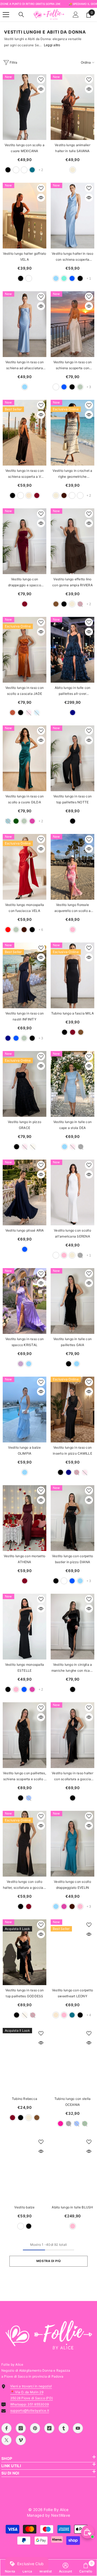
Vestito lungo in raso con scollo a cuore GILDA (25, 799)
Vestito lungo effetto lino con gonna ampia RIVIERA (72, 582)
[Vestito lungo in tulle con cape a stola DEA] (72, 1084)
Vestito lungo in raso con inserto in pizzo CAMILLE (72, 1450)
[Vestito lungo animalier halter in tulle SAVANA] (72, 107)
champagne (29, 495)
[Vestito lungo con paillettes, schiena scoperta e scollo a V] (25, 1735)
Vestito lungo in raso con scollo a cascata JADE (25, 691)
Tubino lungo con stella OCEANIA (73, 2102)
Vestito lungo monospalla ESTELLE (25, 1667)
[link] (66, 2568)
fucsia (60, 2124)
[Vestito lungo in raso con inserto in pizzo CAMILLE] (72, 1410)
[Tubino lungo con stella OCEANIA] (72, 2061)
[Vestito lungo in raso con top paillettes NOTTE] (72, 758)
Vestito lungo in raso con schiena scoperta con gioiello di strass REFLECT (72, 366)
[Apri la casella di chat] (88, 2532)
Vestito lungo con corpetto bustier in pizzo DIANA (72, 1559)
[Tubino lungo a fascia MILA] (72, 975)
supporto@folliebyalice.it (30, 2410)
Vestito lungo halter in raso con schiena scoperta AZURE (72, 257)
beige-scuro (24, 170)
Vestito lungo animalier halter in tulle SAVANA (72, 148)
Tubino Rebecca (25, 2099)
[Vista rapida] (41, 89)
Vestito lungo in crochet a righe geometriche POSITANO (72, 474)
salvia (80, 387)
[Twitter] (6, 2440)
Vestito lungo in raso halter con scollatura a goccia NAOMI (72, 1777)
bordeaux (37, 495)
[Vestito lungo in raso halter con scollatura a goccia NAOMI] (72, 1735)
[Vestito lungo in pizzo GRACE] (25, 1084)
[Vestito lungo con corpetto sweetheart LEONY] (72, 1952)
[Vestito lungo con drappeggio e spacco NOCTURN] (25, 541)
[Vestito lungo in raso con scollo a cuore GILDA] (25, 758)
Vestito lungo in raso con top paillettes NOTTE (72, 799)
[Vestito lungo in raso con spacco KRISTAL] (25, 1301)
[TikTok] (49, 2428)
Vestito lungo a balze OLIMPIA (24, 1450)
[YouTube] (78, 2428)
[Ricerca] (21, 15)
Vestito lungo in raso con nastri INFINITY (25, 1016)
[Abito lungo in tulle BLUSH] (72, 2169)
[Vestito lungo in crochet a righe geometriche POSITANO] (72, 433)
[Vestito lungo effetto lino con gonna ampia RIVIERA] (72, 541)
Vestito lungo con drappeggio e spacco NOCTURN (25, 583)
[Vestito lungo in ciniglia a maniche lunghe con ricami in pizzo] (72, 1627)
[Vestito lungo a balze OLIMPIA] (25, 1410)
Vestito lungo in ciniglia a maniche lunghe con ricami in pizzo (72, 1668)
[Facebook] (6, 2428)
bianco (16, 170)
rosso (8, 930)
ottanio (32, 170)
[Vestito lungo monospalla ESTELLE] (25, 1627)
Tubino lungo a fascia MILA (72, 1013)
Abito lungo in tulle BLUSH (72, 2207)
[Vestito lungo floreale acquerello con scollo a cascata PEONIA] (72, 867)
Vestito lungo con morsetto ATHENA (25, 1559)
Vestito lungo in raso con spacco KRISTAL (25, 1342)
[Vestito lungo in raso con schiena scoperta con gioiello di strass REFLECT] (72, 324)
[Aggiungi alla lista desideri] (41, 80)
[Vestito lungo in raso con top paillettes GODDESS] (25, 1952)
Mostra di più (48, 2261)
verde (16, 821)
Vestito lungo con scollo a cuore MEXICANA (25, 148)
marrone (56, 604)
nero (8, 170)
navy (73, 713)
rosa (73, 930)
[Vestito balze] (25, 2169)
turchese (64, 278)
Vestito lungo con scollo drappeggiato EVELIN (72, 1885)
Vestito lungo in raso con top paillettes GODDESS (25, 1993)
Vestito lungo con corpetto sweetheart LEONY (72, 1993)
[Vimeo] (21, 2440)
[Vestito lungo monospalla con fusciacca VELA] (25, 867)
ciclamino (32, 821)
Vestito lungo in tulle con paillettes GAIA (72, 1342)
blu (72, 278)
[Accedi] (76, 15)
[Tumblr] (64, 2428)
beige (73, 170)
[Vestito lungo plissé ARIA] (25, 1192)
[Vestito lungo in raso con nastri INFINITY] (25, 975)
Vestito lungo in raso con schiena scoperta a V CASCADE (25, 474)
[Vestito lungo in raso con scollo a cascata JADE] (25, 650)
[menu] (6, 15)
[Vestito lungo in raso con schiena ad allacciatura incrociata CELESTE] (25, 324)
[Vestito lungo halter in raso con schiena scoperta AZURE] (72, 216)
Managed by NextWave (48, 2515)
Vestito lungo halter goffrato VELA (25, 256)
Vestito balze (24, 2207)
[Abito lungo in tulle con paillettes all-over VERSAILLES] (72, 650)
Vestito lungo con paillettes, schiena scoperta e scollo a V (25, 1777)
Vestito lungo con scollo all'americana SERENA (72, 1233)
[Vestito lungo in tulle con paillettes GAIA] (72, 1301)
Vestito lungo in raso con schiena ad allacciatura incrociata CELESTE (25, 366)
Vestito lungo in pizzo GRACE (25, 1125)
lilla (21, 1364)
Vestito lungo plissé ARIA (25, 1230)
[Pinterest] (35, 2428)
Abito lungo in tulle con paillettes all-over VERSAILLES (73, 691)
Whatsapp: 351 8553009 (30, 2404)
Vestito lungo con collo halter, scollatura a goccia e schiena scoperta (25, 1885)
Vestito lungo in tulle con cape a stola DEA (72, 1125)
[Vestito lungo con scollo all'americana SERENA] (72, 1192)
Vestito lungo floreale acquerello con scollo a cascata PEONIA (73, 908)
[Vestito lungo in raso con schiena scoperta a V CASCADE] (25, 433)
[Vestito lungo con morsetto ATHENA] (25, 1518)
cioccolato (64, 495)
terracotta (13, 713)
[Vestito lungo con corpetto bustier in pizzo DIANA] (72, 1518)
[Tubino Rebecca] (25, 2061)
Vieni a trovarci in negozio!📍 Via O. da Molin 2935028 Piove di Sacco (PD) (32, 2392)
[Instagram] (21, 2428)
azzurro (56, 278)
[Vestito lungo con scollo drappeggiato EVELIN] (72, 1844)
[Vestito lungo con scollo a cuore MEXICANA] (25, 107)
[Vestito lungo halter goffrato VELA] (25, 216)
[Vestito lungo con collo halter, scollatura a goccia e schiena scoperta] (25, 1844)
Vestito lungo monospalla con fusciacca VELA (25, 908)
